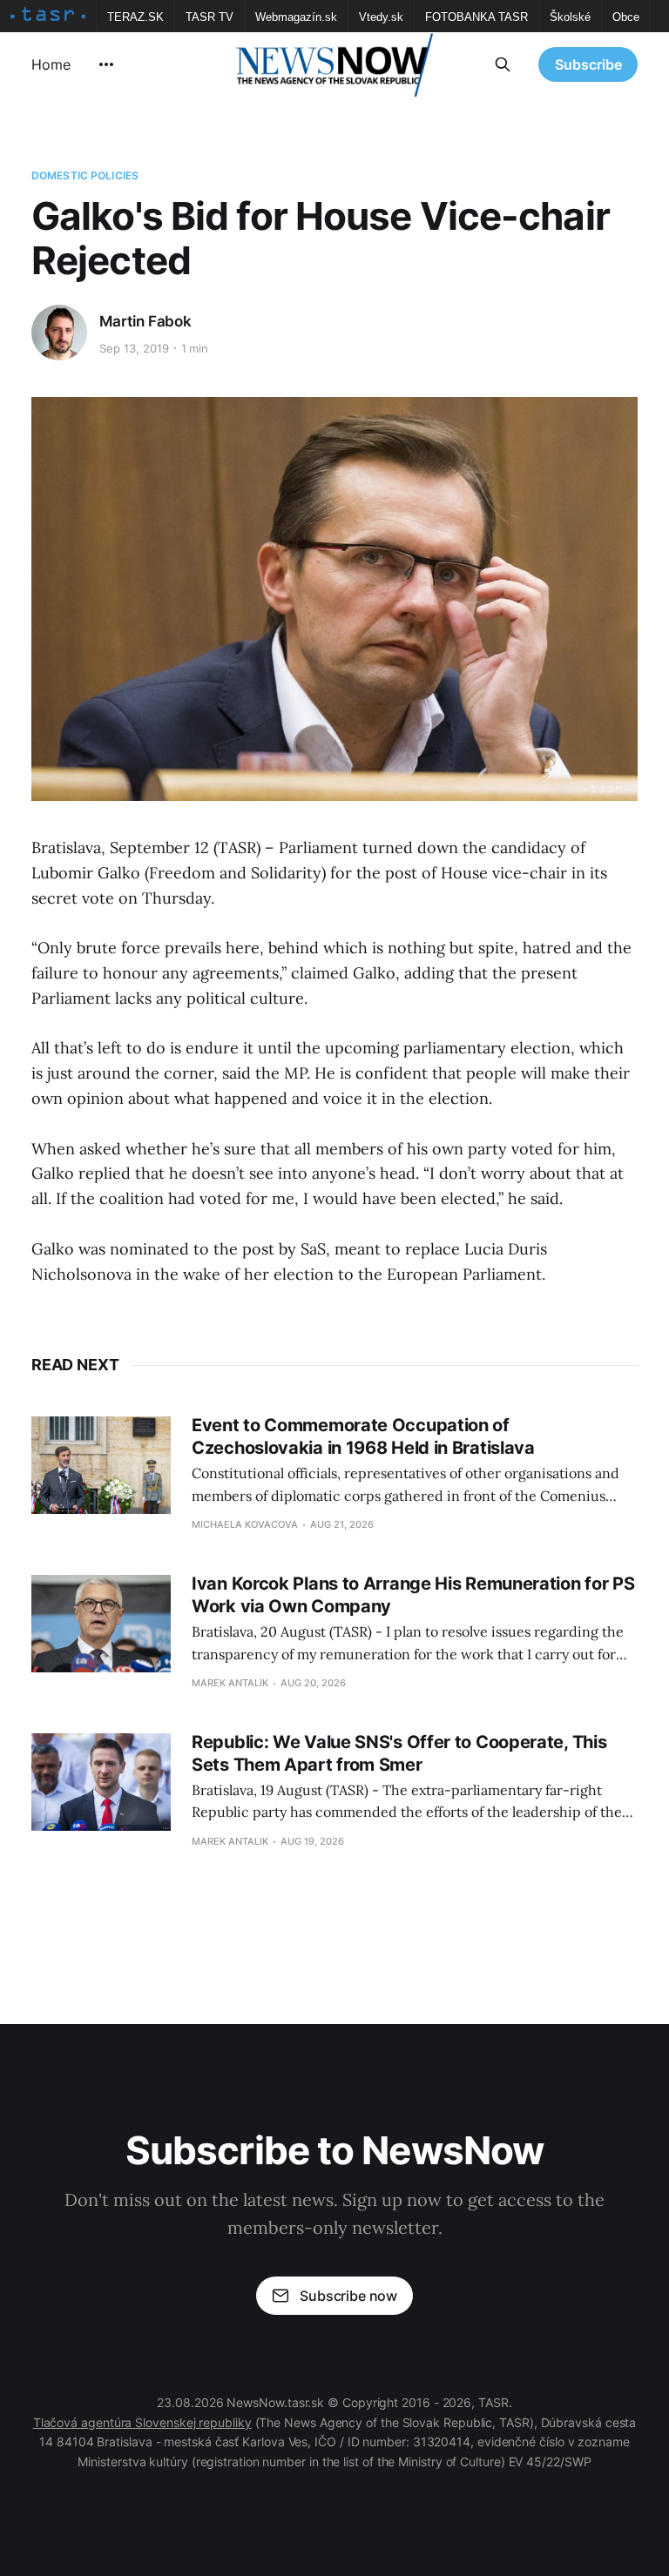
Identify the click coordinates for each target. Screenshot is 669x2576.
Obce (626, 17)
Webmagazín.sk (296, 17)
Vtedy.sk (381, 17)
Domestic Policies (85, 175)
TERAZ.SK (135, 17)
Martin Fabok (145, 321)
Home (51, 64)
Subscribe (588, 64)
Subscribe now (348, 2296)
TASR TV (209, 17)
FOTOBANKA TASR (476, 17)
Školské (570, 17)
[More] (106, 64)
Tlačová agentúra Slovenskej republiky (142, 2422)
